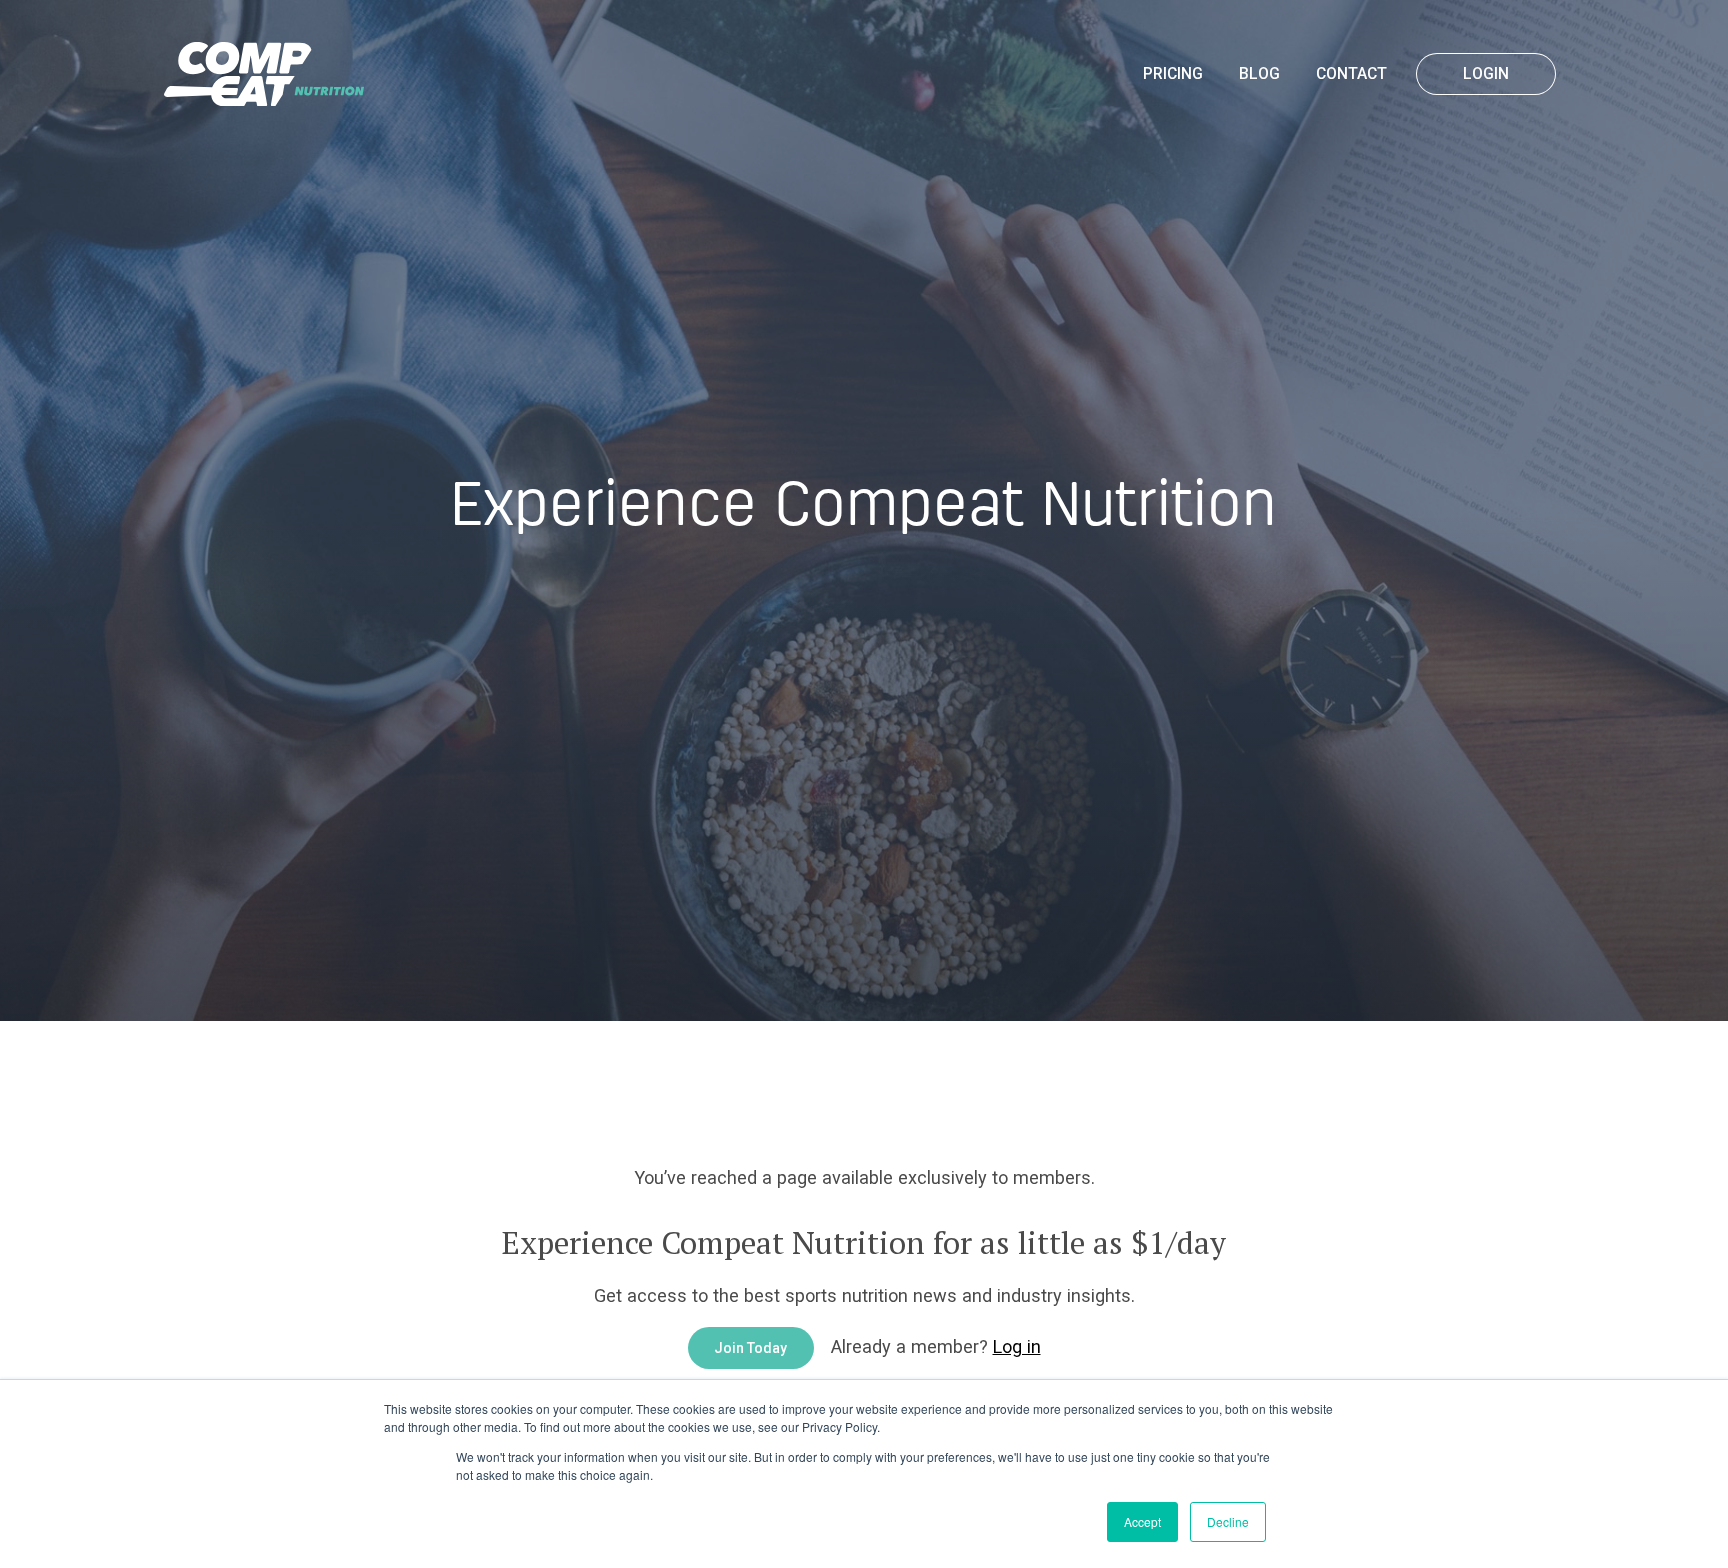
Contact (1351, 74)
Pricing (1173, 74)
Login (1486, 74)
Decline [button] (1228, 1521)
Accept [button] (1142, 1521)
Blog (1259, 74)
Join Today (750, 1348)
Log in (1017, 1346)
